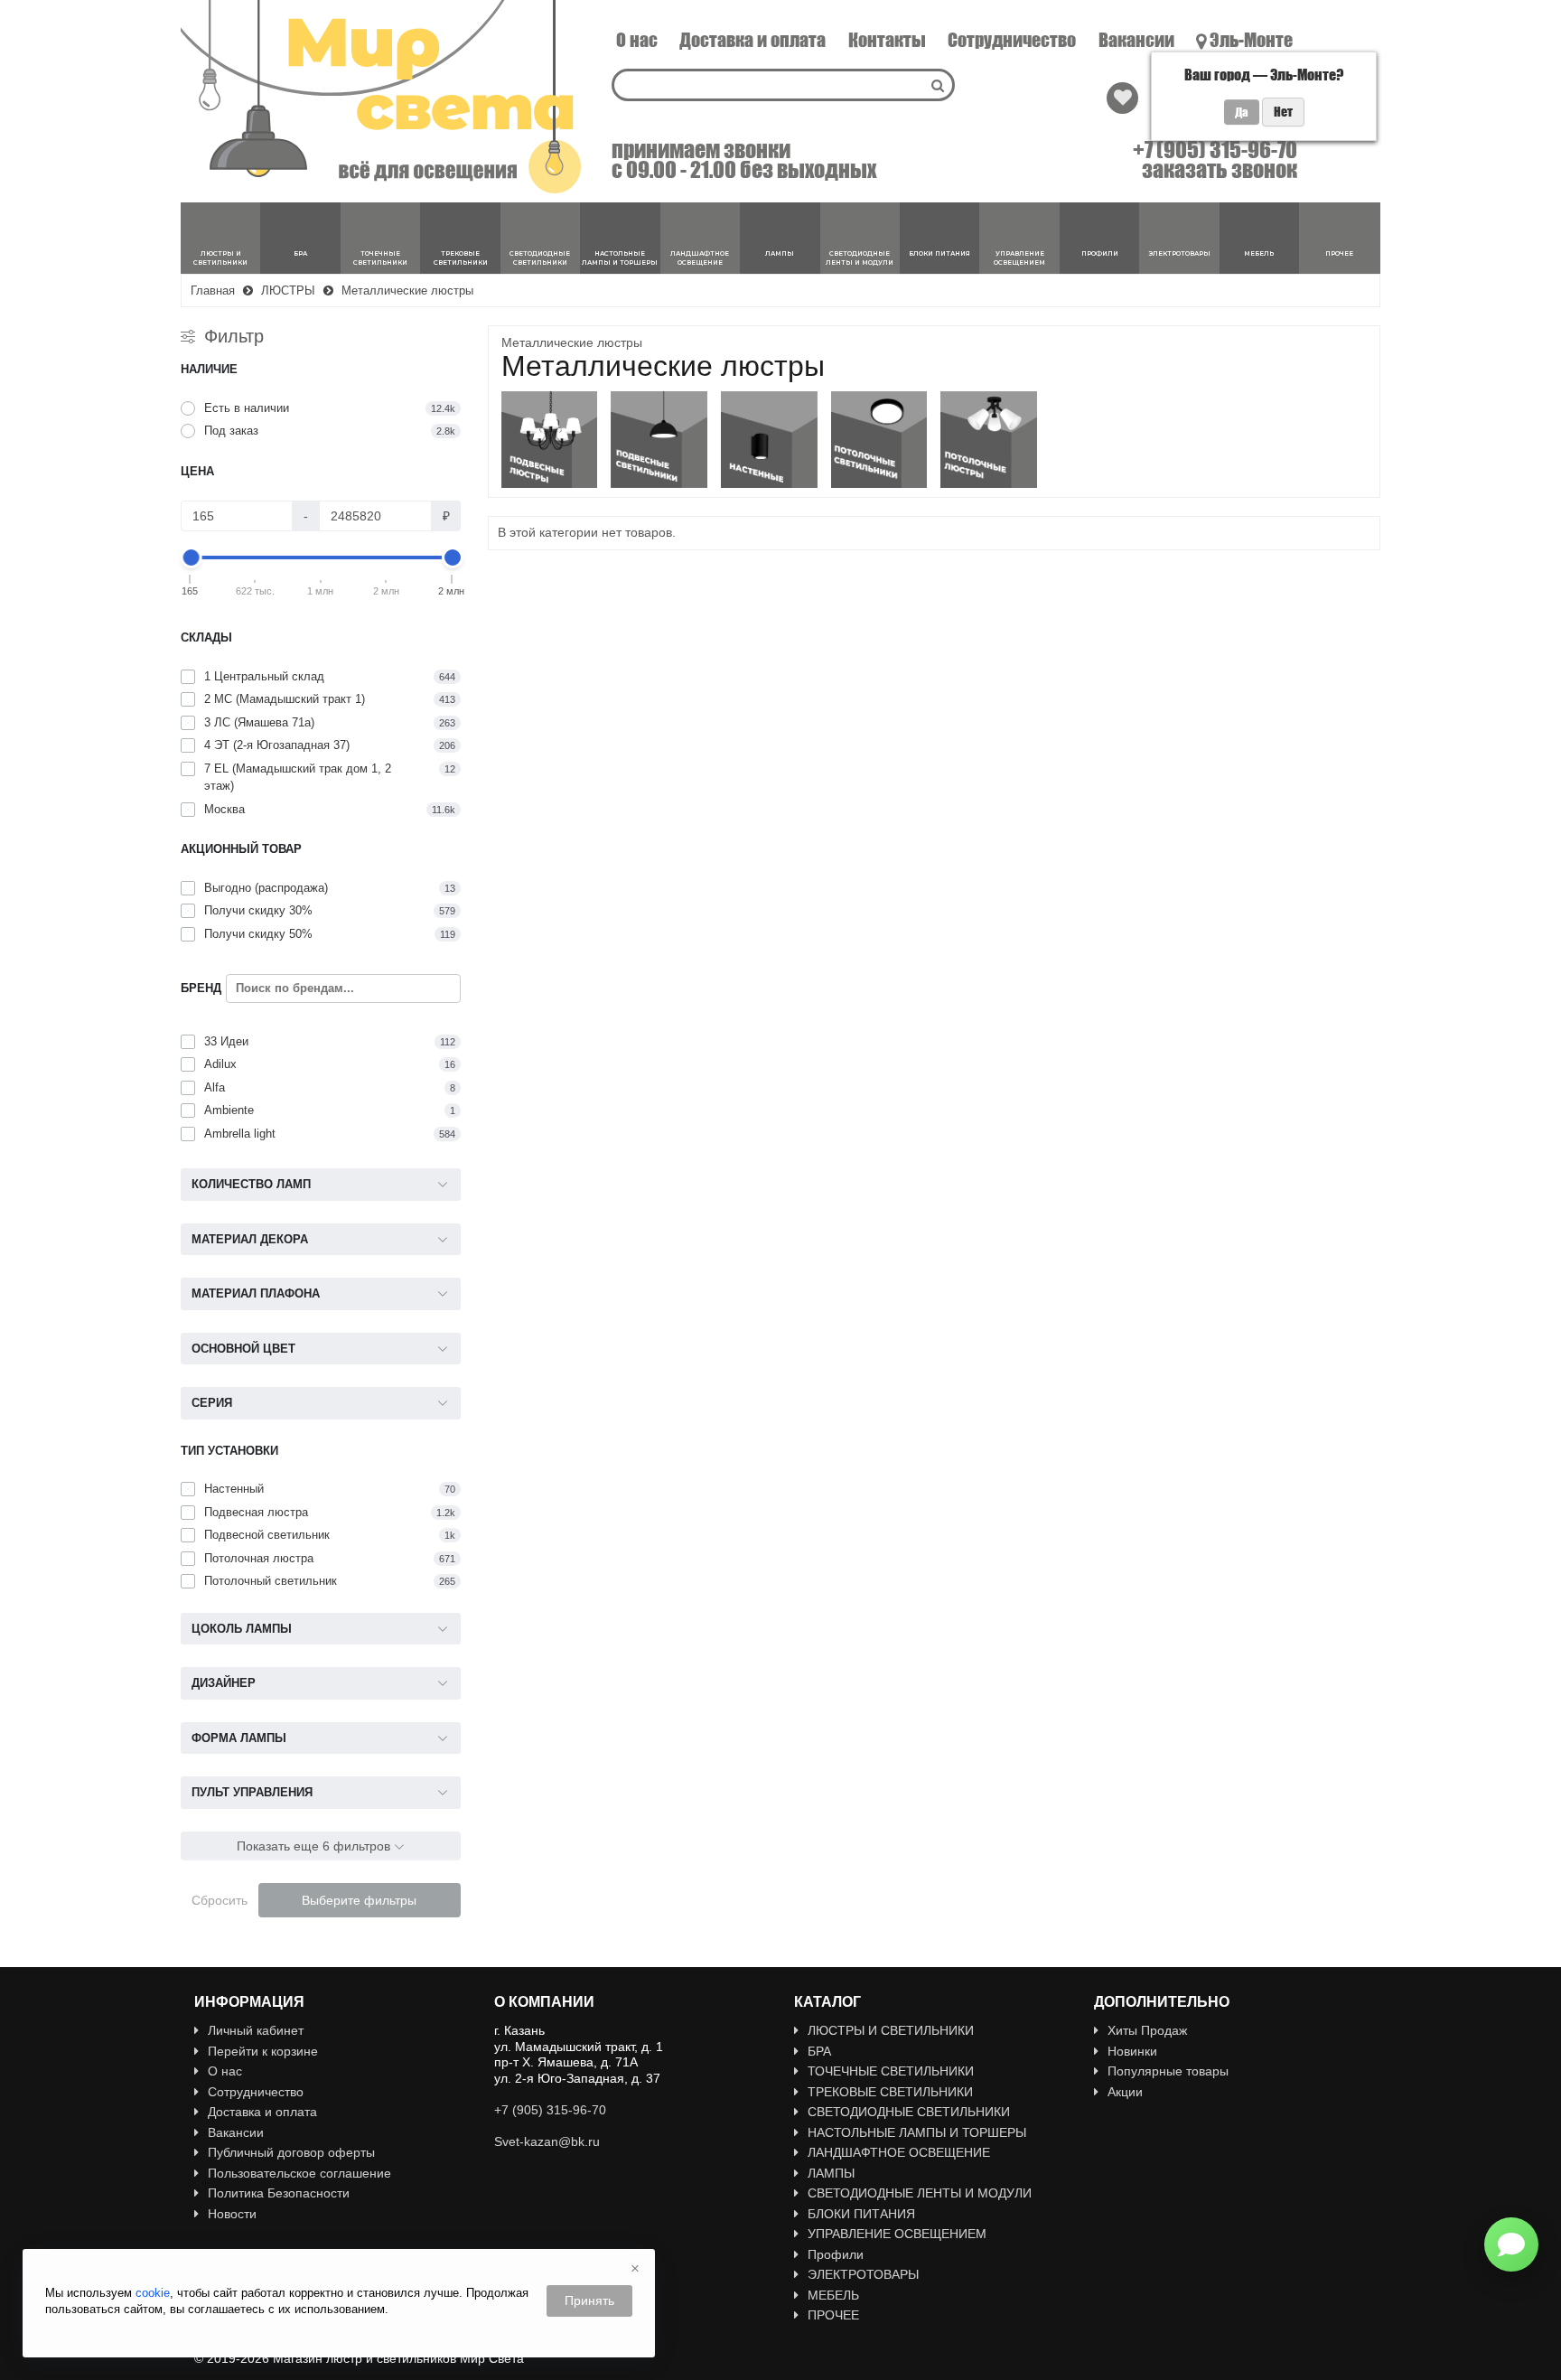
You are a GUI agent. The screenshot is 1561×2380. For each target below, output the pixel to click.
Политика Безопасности (279, 2193)
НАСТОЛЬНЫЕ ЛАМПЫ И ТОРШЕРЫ (917, 2132)
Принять (589, 2300)
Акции (1125, 2092)
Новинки (1132, 2051)
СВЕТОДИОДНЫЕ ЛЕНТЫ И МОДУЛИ (920, 2193)
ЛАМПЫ (831, 2173)
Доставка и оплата (752, 40)
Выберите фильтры (359, 1900)
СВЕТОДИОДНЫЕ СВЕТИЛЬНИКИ (909, 2112)
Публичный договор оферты (291, 2152)
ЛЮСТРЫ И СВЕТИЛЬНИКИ (891, 2030)
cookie (153, 2293)
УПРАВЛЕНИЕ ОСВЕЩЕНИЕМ (897, 2234)
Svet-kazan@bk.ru (547, 2141)
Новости (232, 2214)
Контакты (887, 40)
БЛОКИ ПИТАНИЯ (861, 2214)
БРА (819, 2051)
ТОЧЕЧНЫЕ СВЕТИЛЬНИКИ (891, 2071)
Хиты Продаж (1147, 2030)
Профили (836, 2254)
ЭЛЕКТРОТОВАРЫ (863, 2274)
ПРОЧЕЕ (833, 2315)
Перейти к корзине (263, 2051)
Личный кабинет (256, 2030)
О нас (637, 40)
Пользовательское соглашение (299, 2173)
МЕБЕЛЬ (833, 2295)
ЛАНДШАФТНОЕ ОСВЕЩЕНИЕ (899, 2152)
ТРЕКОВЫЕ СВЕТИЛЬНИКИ (890, 2092)
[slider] (191, 558)
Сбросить (220, 1900)
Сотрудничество (1012, 40)
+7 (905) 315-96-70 (1215, 150)
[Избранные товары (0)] (1122, 98)
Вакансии (1136, 40)
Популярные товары (1168, 2071)
